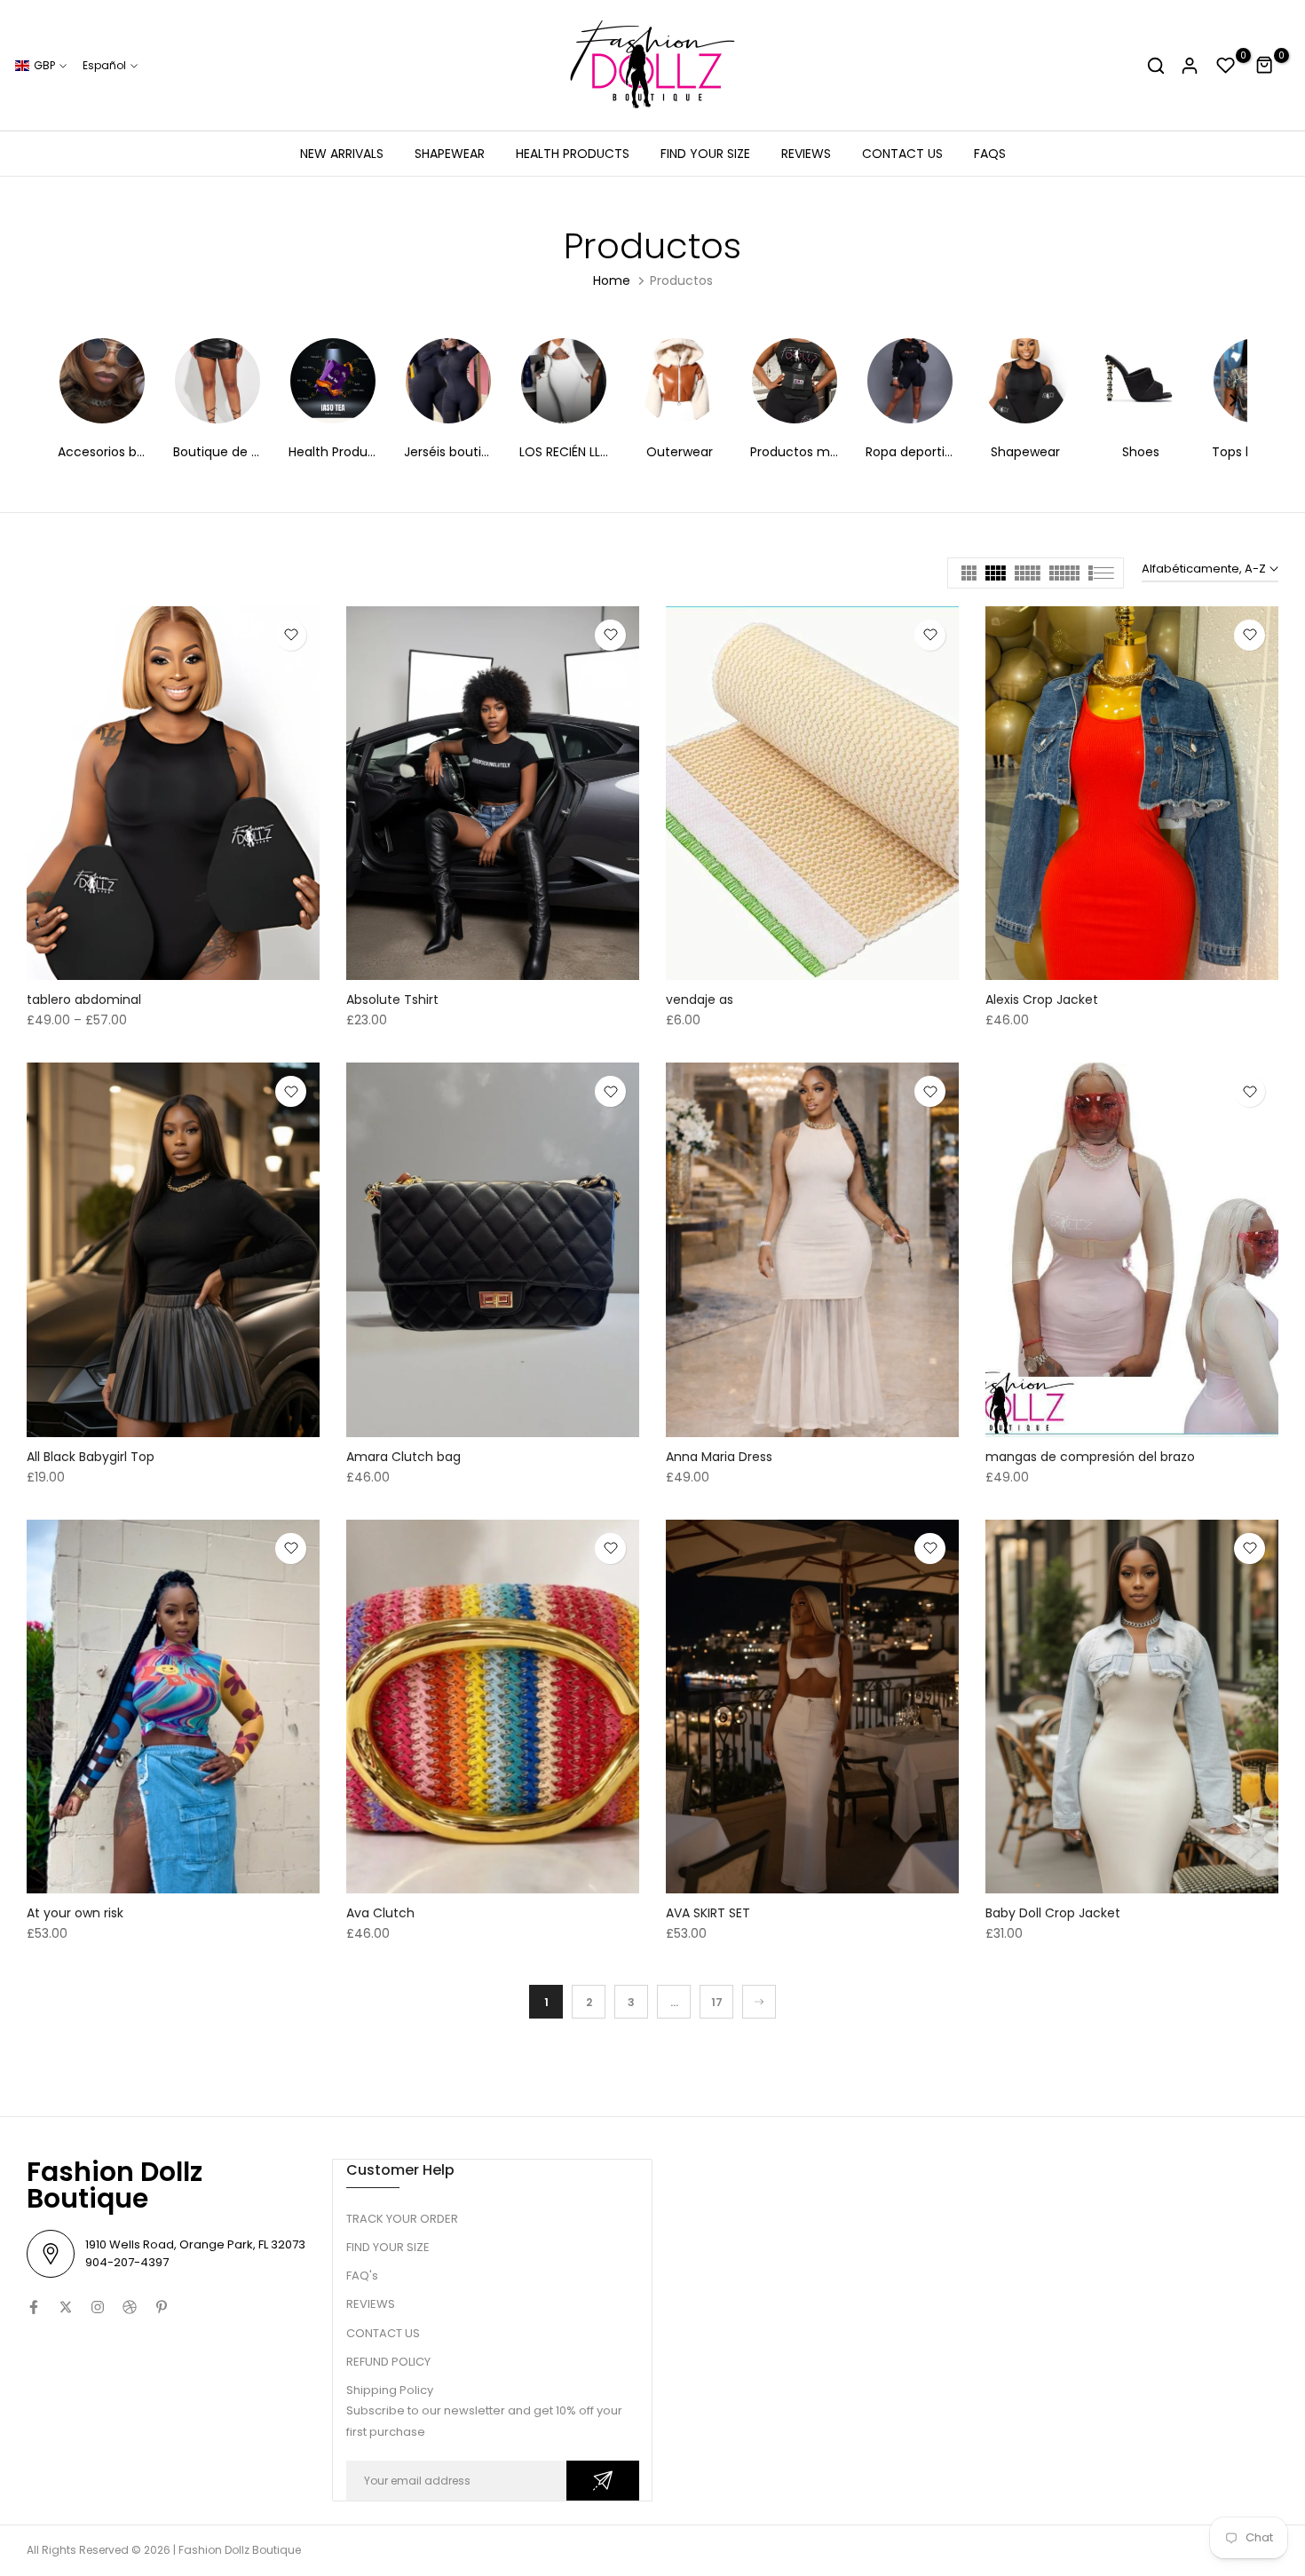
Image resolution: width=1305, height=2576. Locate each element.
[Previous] (73, 402)
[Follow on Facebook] (34, 2307)
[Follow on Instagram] (98, 2307)
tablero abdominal (84, 1000)
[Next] (1232, 402)
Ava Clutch (380, 1913)
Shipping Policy (390, 2390)
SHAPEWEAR (450, 154)
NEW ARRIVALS (342, 154)
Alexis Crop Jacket (1042, 1000)
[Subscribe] (603, 2481)
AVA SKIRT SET (708, 1913)
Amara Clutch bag (403, 1457)
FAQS (990, 154)
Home (612, 281)
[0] (1226, 66)
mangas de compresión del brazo (1090, 1457)
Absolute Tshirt (392, 1000)
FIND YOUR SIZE (705, 154)
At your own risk (75, 1913)
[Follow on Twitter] (66, 2307)
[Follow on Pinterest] (162, 2307)
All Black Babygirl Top (91, 1457)
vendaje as (700, 1000)
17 (717, 2002)
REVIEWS (806, 154)
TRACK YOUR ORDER (402, 2219)
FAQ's (362, 2276)
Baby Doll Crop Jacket (1053, 1913)
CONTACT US (902, 154)
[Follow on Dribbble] (130, 2307)
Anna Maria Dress (719, 1457)
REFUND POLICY (388, 2362)
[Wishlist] (291, 635)
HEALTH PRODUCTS (573, 154)
